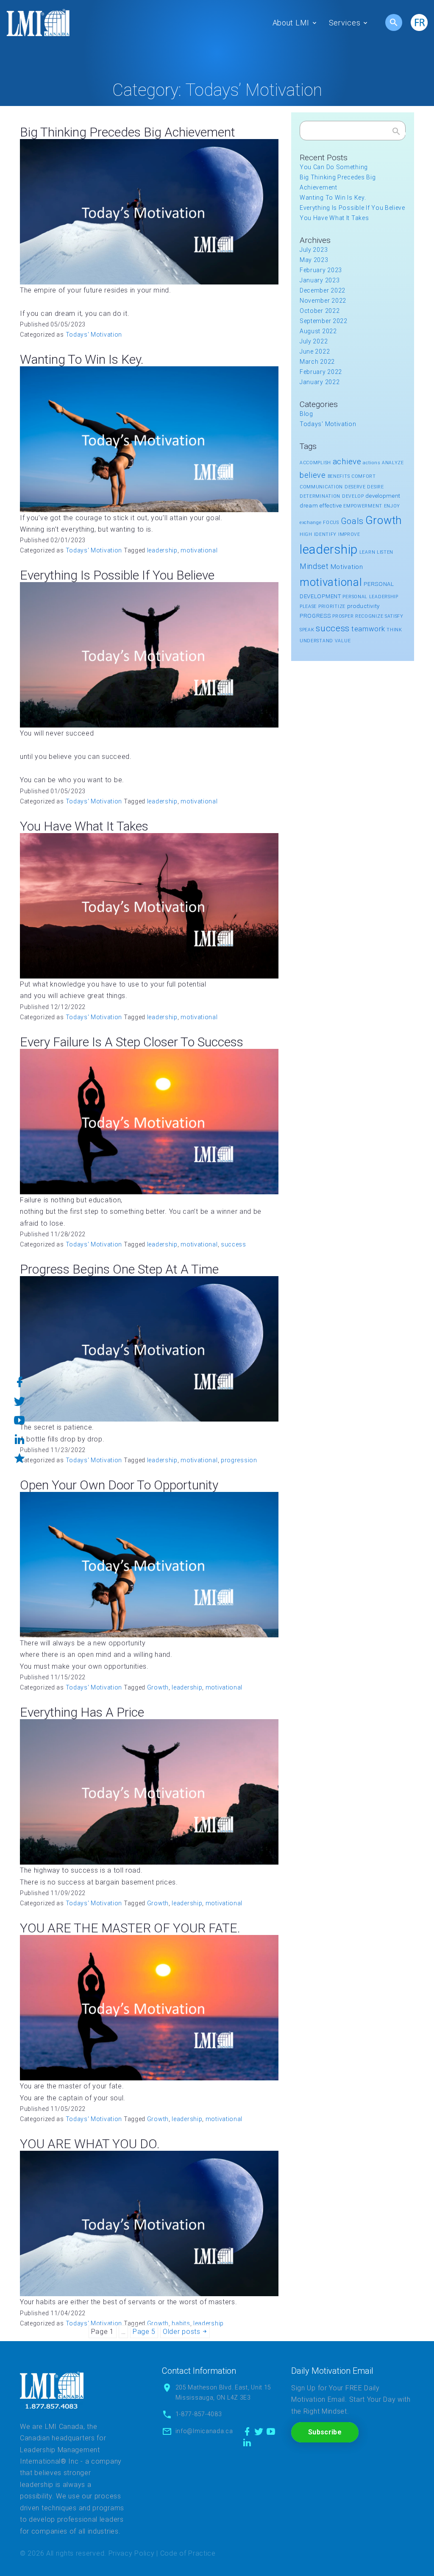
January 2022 (320, 382)
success (234, 1244)
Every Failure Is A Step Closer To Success (132, 1042)
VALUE (343, 641)
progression (239, 1460)
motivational (199, 550)
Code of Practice (188, 2553)
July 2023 (314, 250)
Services (345, 23)
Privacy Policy (132, 2553)
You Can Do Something (334, 167)
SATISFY (394, 616)
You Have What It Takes (84, 826)
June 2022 (315, 351)
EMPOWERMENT (363, 506)
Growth (158, 1687)
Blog (306, 414)
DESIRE (375, 487)
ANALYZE (393, 463)
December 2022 (323, 290)
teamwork (368, 629)
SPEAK (307, 630)
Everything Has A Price (82, 1712)
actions (371, 463)
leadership (162, 550)
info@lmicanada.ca (204, 2431)
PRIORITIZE (332, 606)
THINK (394, 630)
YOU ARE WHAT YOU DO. (90, 2144)
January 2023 (320, 280)
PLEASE (308, 606)
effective (331, 506)
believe (313, 475)
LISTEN (385, 552)
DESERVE (355, 487)
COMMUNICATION (321, 487)
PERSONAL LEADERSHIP (370, 597)
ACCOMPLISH (315, 463)
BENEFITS (339, 476)
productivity (363, 606)
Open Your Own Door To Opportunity (119, 1485)
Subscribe (325, 2432)
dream (309, 506)
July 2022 (314, 341)
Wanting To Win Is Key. (82, 359)
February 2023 (321, 270)
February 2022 (321, 372)
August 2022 (318, 331)
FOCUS (331, 523)
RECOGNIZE (369, 616)
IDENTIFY (325, 534)
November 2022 (323, 301)
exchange (311, 523)
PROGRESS (315, 616)
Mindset (314, 566)
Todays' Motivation (94, 335)
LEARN (367, 552)
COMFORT (364, 476)
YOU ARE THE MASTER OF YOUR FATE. (130, 1928)
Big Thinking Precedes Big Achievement (128, 132)
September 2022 (324, 321)
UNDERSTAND (316, 641)
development (383, 496)
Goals (352, 521)
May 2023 (314, 260)
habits (181, 2323)
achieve (347, 461)
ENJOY (392, 506)
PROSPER (343, 616)
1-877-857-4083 (199, 2414)
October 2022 (320, 311)
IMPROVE (349, 534)
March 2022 (317, 362)
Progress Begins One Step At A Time (119, 1269)
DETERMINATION (320, 496)
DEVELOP (353, 496)
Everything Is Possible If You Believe (117, 575)
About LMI (291, 23)
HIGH (306, 534)
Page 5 (144, 2332)
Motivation (347, 567)
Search (396, 133)
